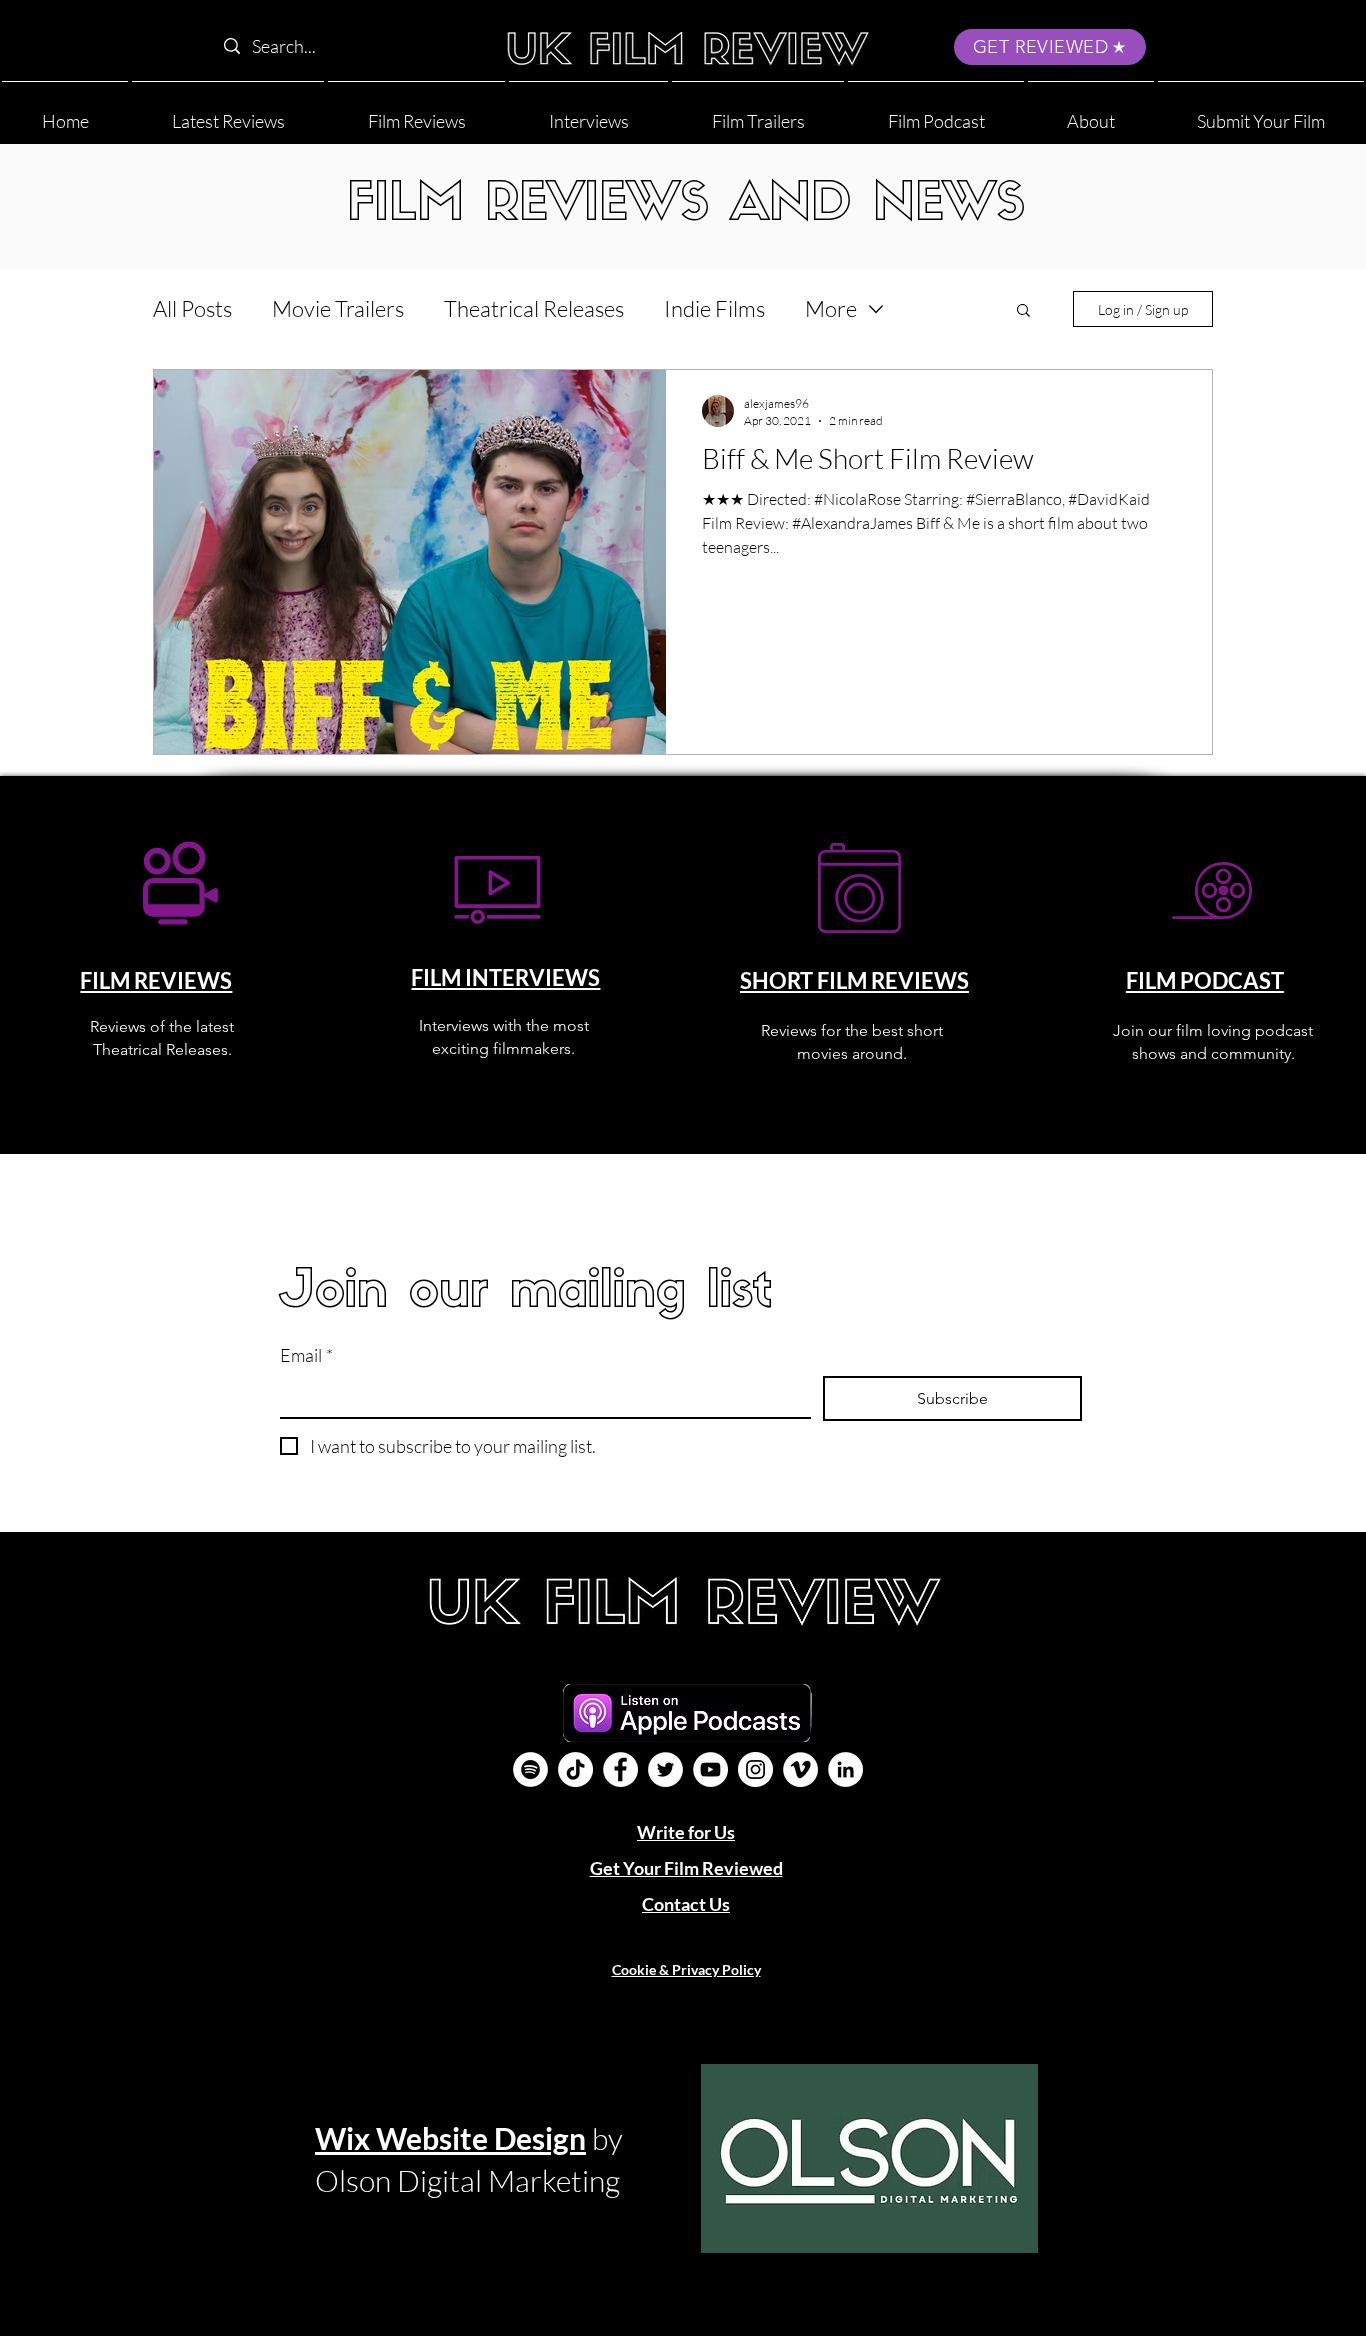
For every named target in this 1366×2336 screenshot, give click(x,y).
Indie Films (714, 308)
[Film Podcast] (530, 1769)
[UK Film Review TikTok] (575, 1769)
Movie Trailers (338, 308)
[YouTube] (710, 1769)
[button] (1091, 112)
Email (306, 1355)
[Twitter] (665, 1769)
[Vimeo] (800, 1769)
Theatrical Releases (534, 308)
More (831, 308)
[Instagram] (755, 1769)
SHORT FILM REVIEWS (854, 980)
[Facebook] (620, 1769)
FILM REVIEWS (156, 980)
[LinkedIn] (845, 1769)
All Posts (192, 308)
